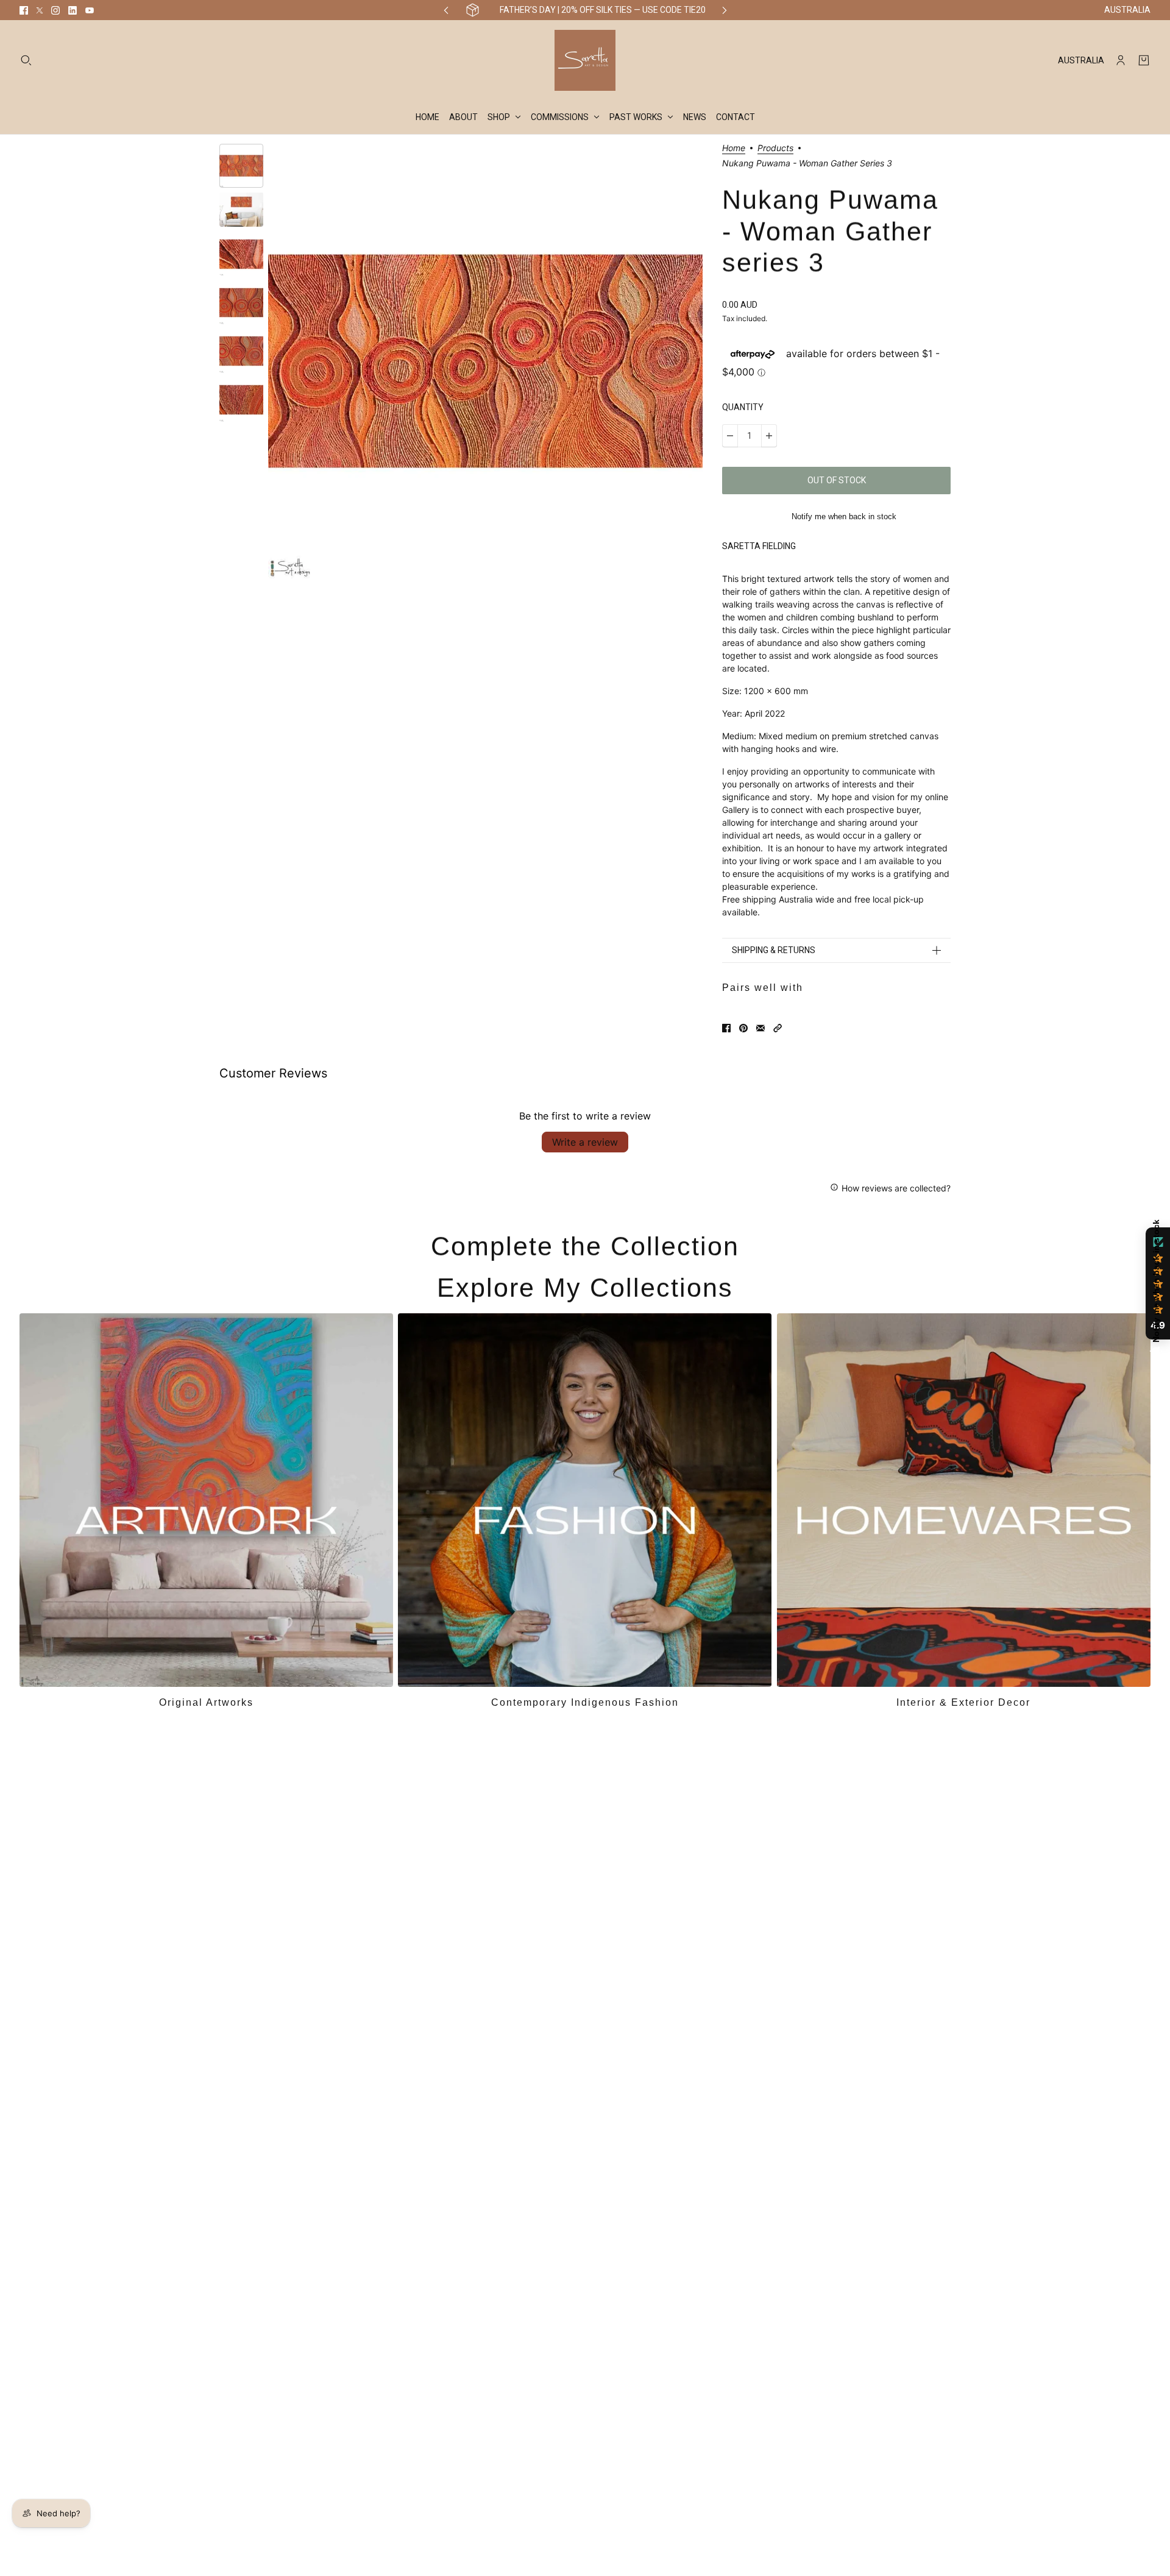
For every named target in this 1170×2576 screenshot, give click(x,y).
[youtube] (90, 10)
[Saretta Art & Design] (585, 60)
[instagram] (55, 10)
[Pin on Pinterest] (743, 1028)
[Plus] (769, 436)
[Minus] (730, 436)
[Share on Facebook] (726, 1028)
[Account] (1121, 60)
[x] (40, 10)
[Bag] (1144, 60)
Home (734, 148)
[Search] (26, 60)
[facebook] (24, 10)
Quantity (743, 407)
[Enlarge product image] (485, 361)
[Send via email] (760, 1028)
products (775, 148)
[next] (725, 10)
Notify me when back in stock (844, 516)
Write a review (585, 1142)
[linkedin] (73, 10)
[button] (778, 1028)
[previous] (446, 10)
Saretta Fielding (759, 546)
